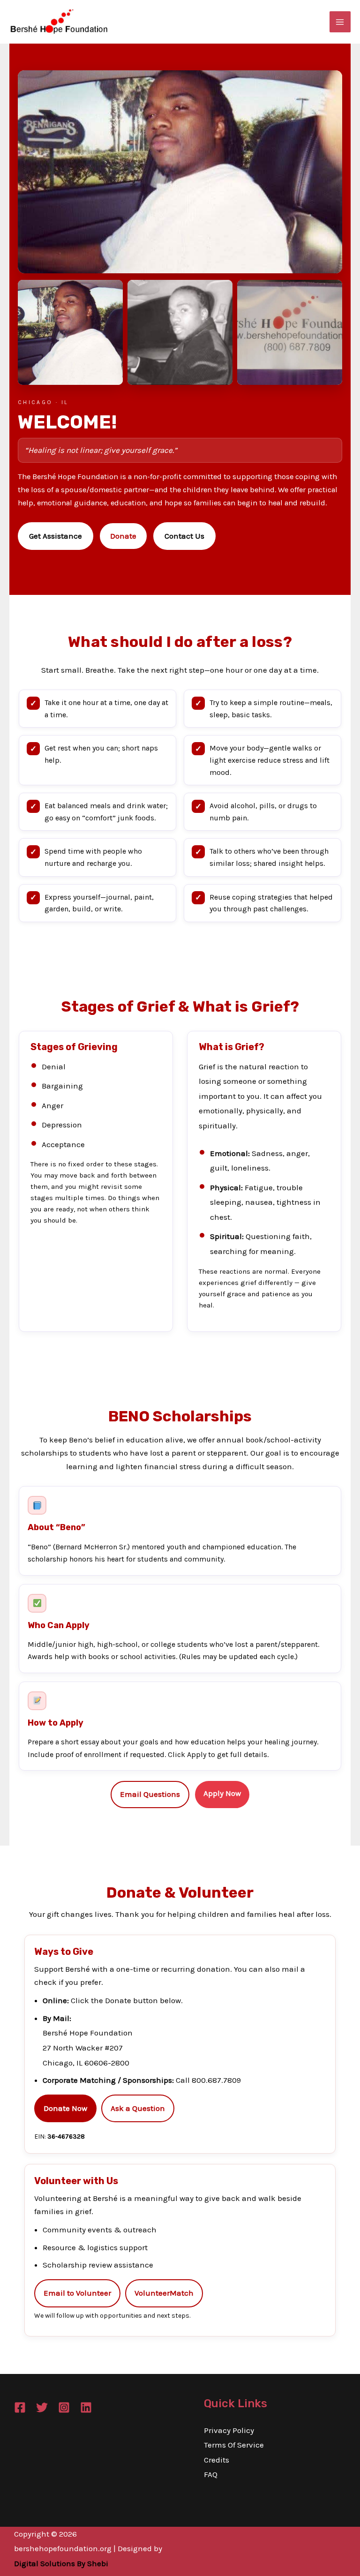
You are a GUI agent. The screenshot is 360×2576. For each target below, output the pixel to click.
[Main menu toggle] (340, 22)
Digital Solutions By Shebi (61, 2563)
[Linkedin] (86, 2407)
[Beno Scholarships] (70, 332)
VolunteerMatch (164, 2293)
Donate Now (65, 2108)
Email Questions (150, 1794)
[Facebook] (20, 2407)
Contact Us (184, 536)
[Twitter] (42, 2407)
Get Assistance (56, 536)
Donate (123, 536)
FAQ (211, 2474)
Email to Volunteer (77, 2293)
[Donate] (290, 332)
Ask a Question (138, 2108)
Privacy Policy (229, 2430)
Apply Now (222, 1793)
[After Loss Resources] (180, 332)
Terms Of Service (234, 2445)
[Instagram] (64, 2407)
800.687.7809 (216, 2080)
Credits (217, 2460)
